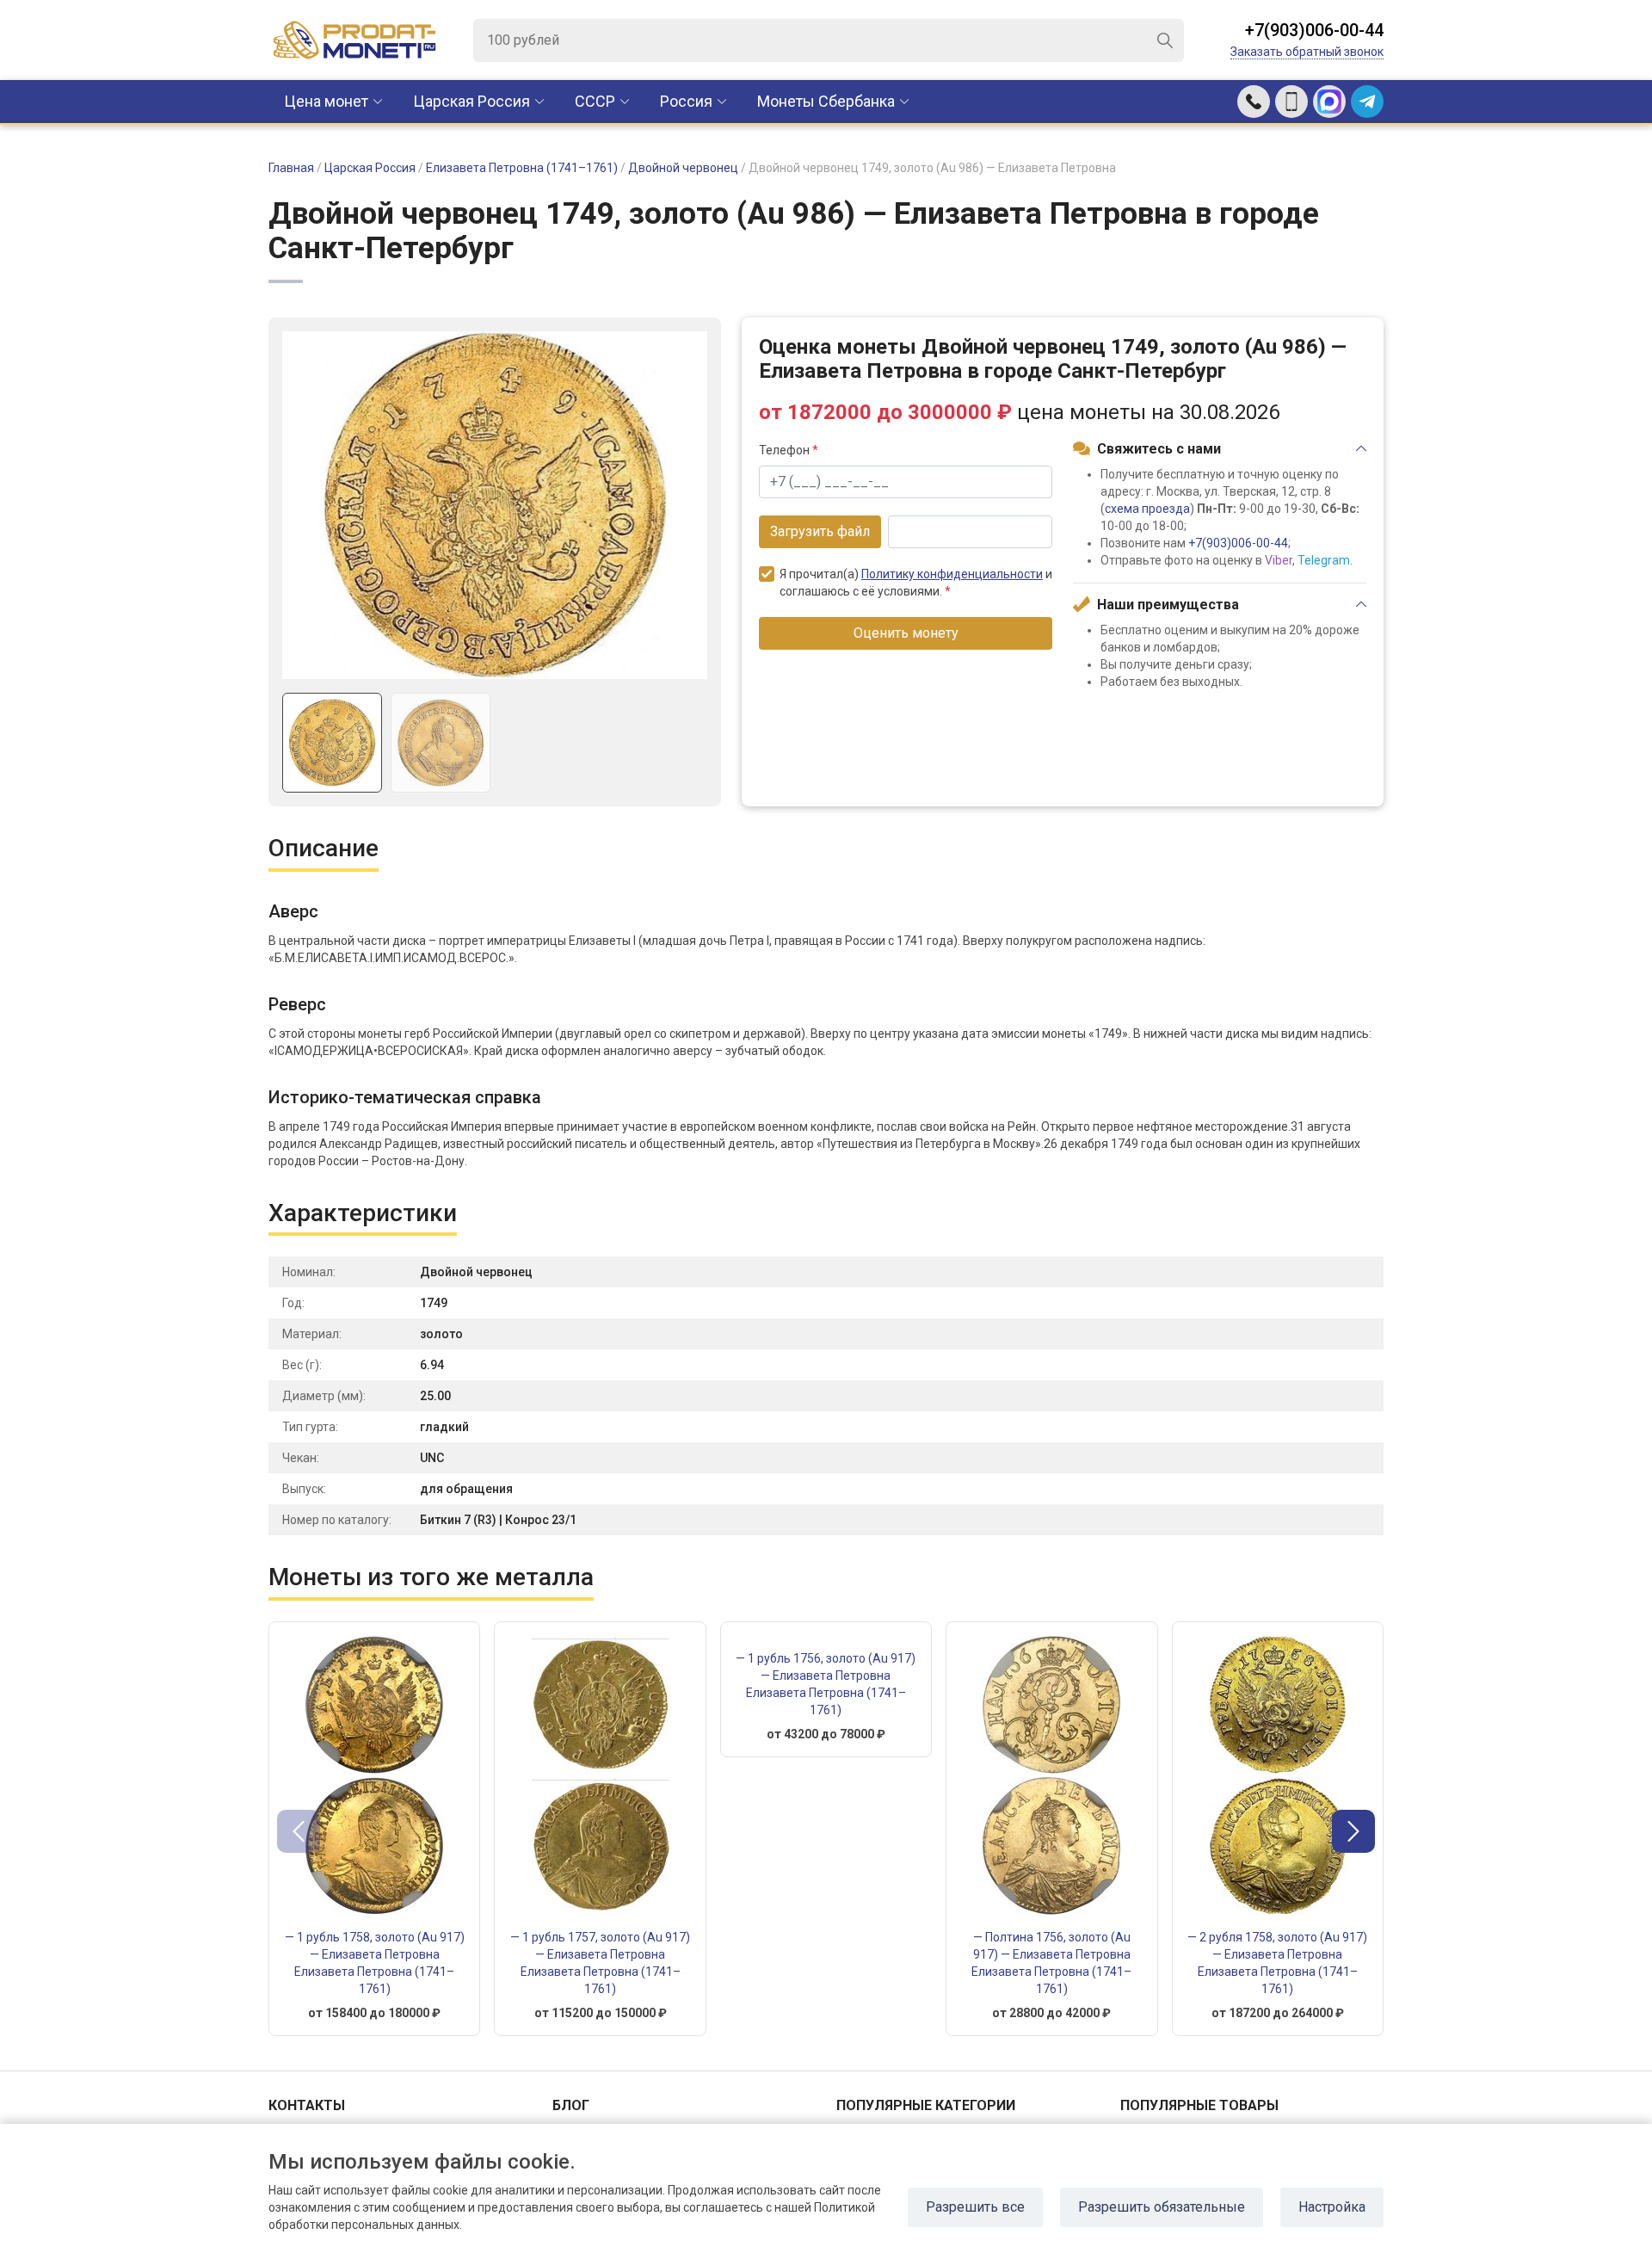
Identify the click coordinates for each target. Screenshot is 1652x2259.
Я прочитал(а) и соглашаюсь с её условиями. (916, 583)
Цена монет (326, 101)
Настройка (1332, 2207)
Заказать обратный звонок (1307, 52)
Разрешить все (975, 2207)
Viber (1279, 560)
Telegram (1324, 560)
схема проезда (1147, 509)
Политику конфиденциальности (952, 574)
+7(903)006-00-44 (1314, 30)
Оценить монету (906, 633)
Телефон (789, 450)
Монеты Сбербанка (826, 101)
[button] (1353, 1831)
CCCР (595, 101)
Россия (686, 101)
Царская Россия (472, 101)
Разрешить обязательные (1162, 2207)
